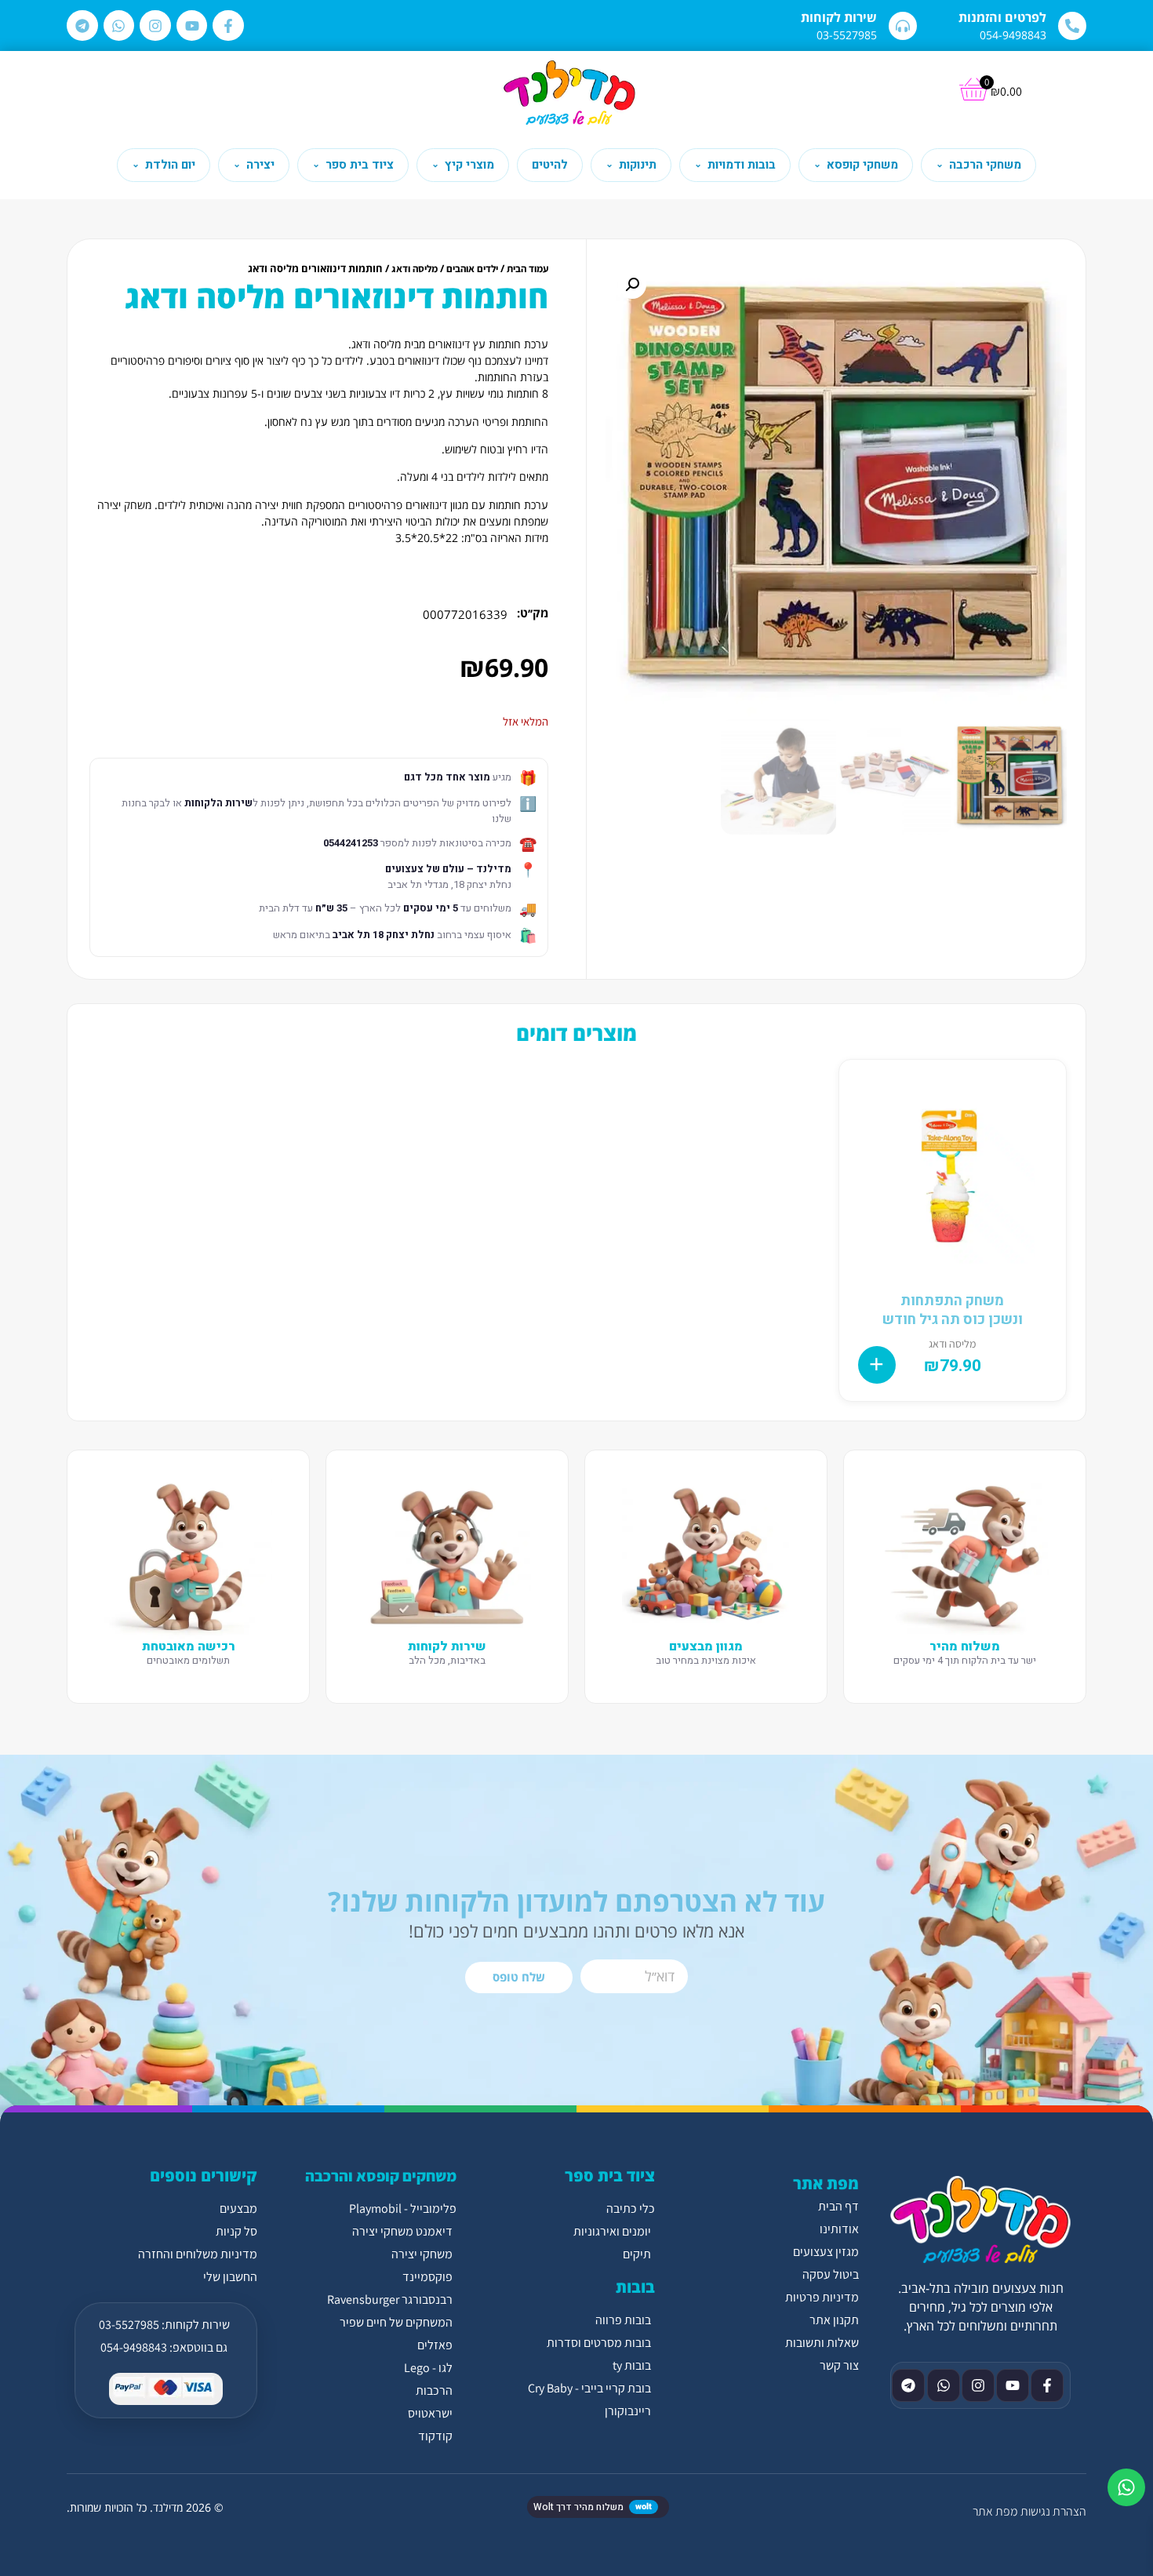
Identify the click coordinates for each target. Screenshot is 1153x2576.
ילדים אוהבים (472, 269)
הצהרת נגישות (1053, 2511)
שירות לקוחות (839, 17)
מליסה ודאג (415, 269)
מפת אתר (995, 2511)
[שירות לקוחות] (903, 26)
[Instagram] (155, 26)
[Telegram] (82, 26)
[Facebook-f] (228, 26)
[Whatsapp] (119, 26)
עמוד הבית (527, 269)
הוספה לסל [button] (877, 1365)
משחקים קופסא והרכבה (381, 2176)
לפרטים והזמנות (1002, 17)
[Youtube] (192, 26)
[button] (632, 285)
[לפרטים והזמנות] (1072, 26)
